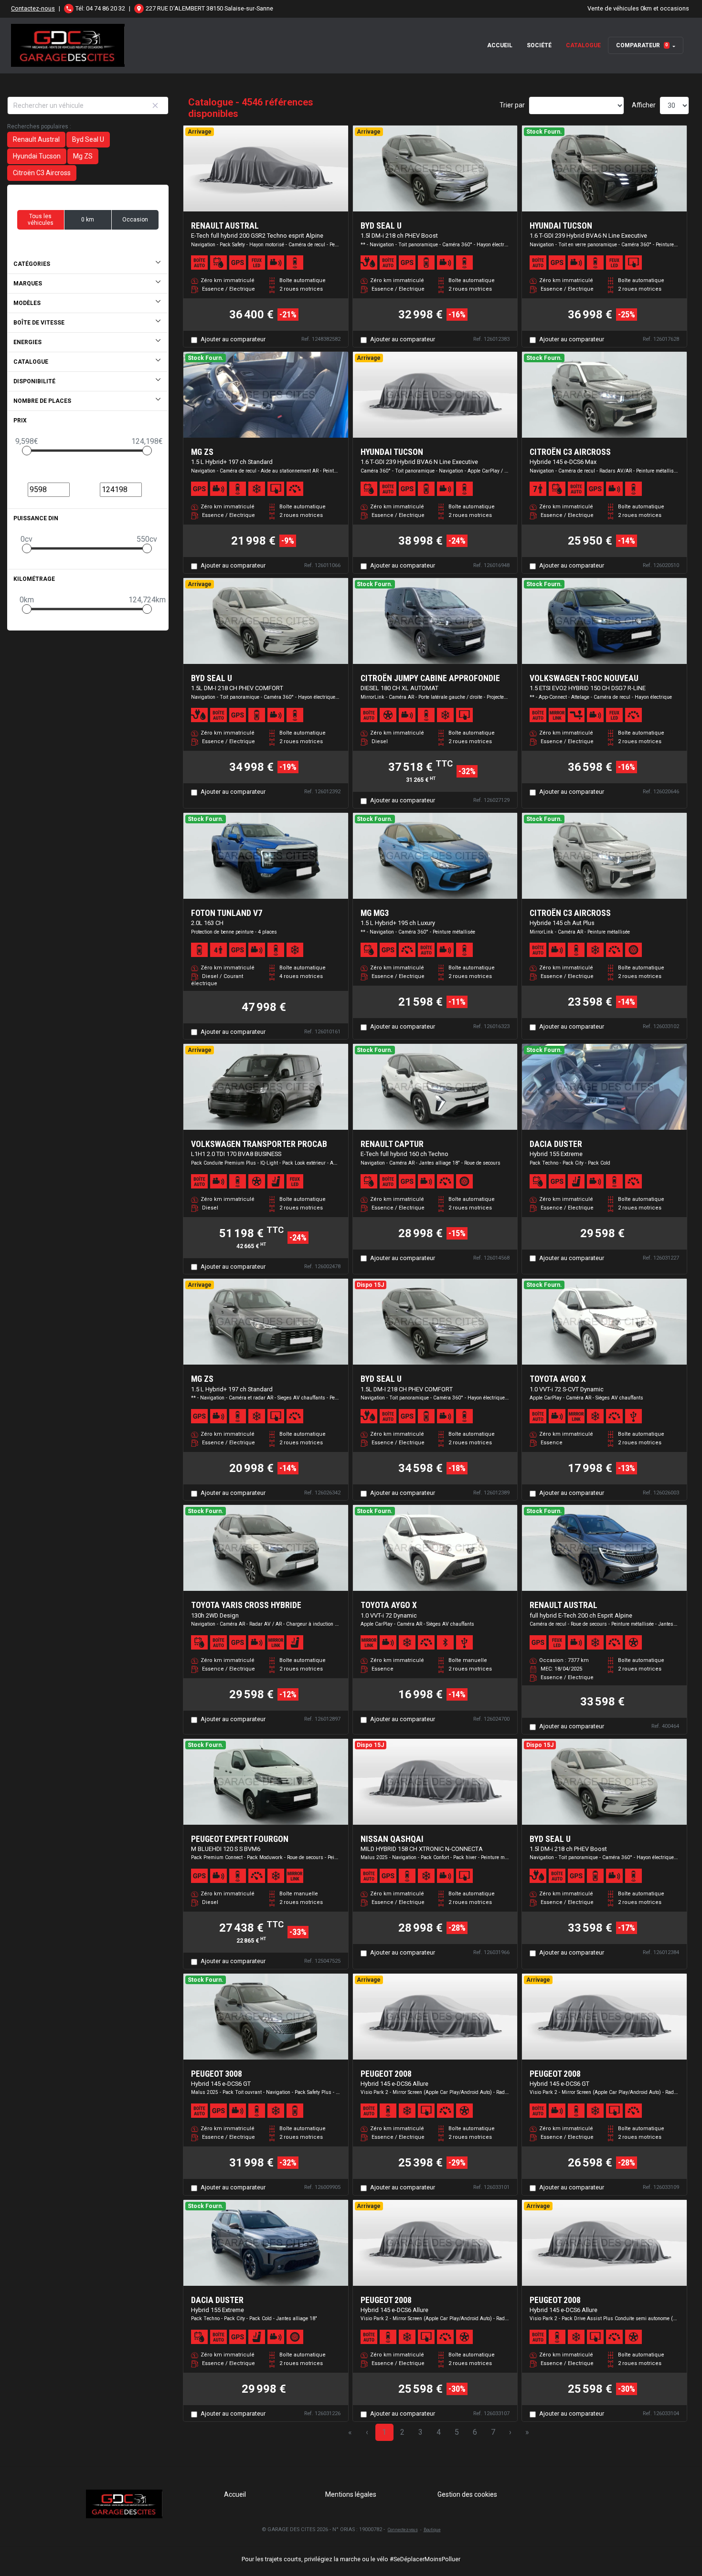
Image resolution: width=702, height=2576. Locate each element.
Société (539, 45)
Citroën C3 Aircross (42, 173)
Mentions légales (351, 2494)
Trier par (512, 105)
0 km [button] (88, 220)
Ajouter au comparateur (233, 339)
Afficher (644, 105)
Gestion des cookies (467, 2494)
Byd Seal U (88, 139)
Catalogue (583, 45)
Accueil (500, 45)
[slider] (27, 451)
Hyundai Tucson (37, 156)
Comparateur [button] (642, 45)
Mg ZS (83, 156)
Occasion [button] (135, 220)
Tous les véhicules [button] (41, 220)
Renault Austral (36, 139)
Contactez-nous (33, 8)
